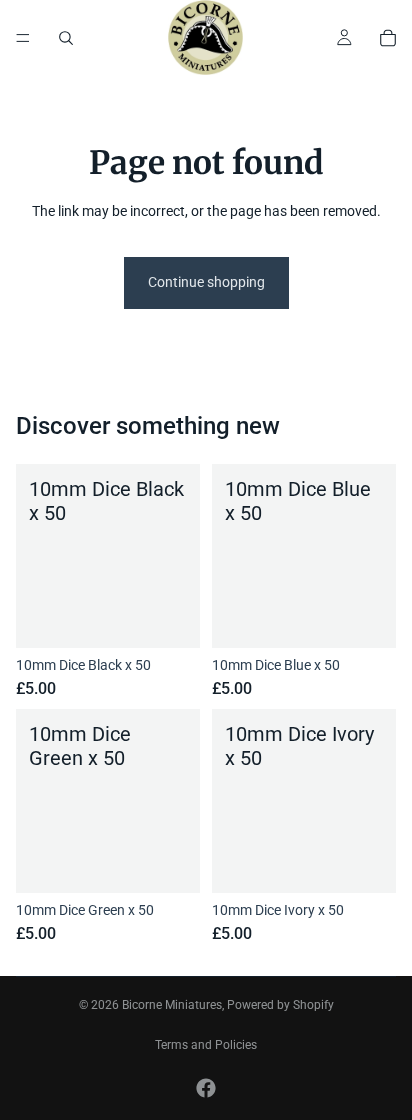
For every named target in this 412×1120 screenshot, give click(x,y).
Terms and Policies (206, 1045)
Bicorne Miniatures (172, 1005)
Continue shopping (206, 282)
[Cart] (388, 38)
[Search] (66, 38)
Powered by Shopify (280, 1005)
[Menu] (23, 38)
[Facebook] (206, 1088)
